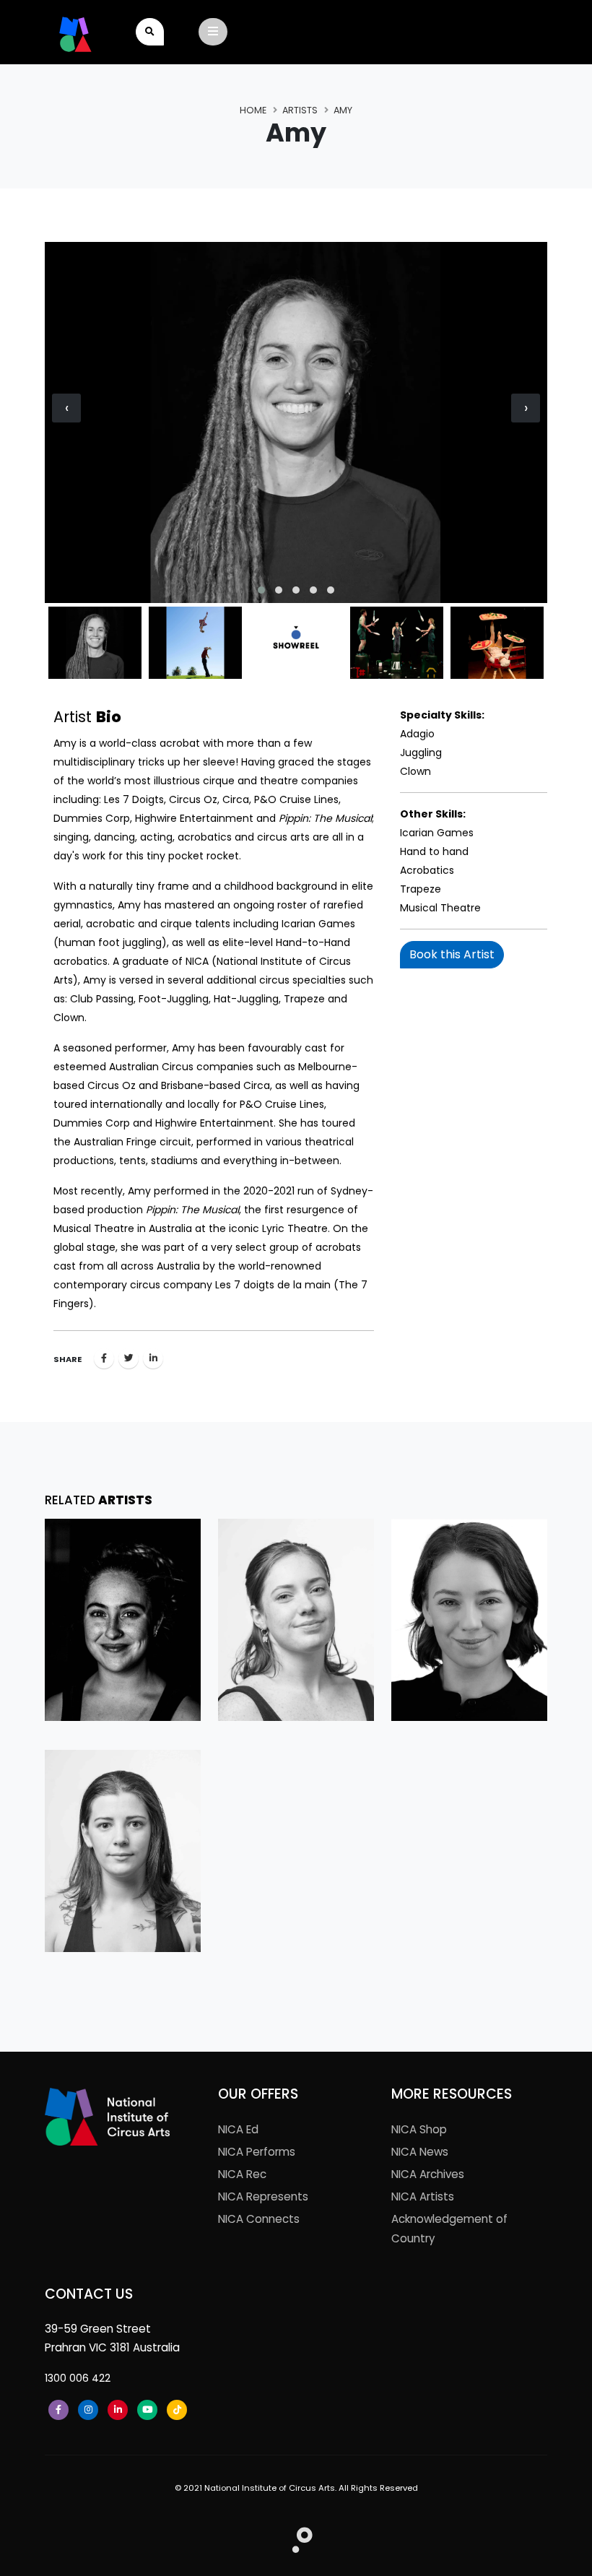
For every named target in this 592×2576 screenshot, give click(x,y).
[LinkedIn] (118, 2410)
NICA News (420, 2152)
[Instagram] (88, 2410)
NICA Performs (257, 2152)
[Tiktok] (177, 2410)
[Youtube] (147, 2410)
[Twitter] (129, 1358)
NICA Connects (259, 2219)
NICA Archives (428, 2174)
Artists (300, 110)
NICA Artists (423, 2196)
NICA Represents (263, 2196)
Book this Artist (452, 954)
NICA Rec (242, 2174)
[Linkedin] (153, 1358)
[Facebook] (104, 1358)
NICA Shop (419, 2129)
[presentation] (66, 408)
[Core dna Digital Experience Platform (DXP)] (296, 2536)
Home (253, 110)
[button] (261, 590)
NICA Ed (238, 2129)
